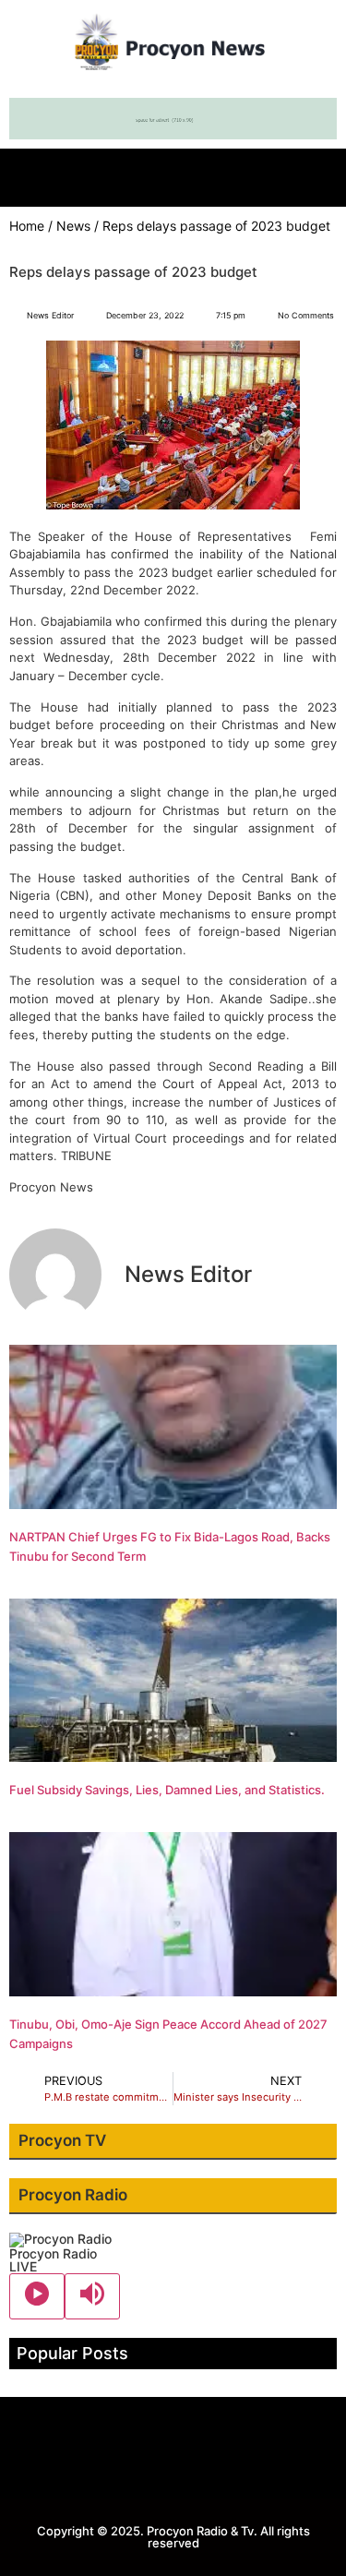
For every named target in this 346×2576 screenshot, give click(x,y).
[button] (173, 173)
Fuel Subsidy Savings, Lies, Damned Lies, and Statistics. (167, 1790)
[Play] (37, 2296)
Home (27, 226)
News (73, 226)
